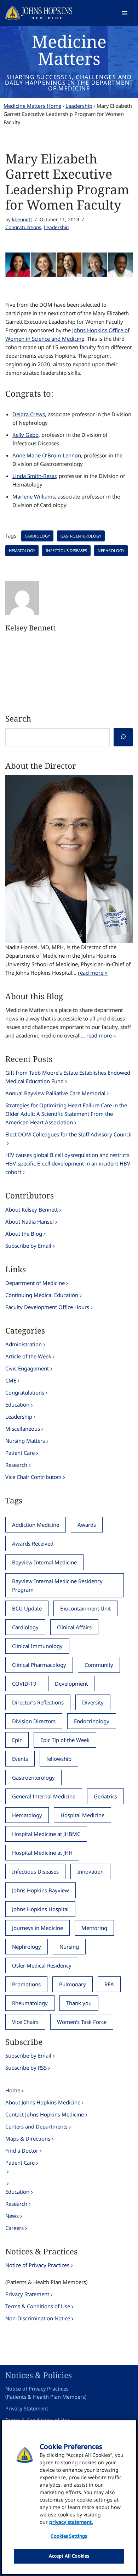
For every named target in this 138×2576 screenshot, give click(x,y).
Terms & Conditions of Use (38, 2306)
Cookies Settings (69, 2536)
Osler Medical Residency (42, 1965)
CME (11, 1380)
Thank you (79, 2003)
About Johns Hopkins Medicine (43, 2102)
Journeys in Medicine (38, 1928)
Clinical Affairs (74, 1627)
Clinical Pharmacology (39, 1665)
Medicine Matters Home (32, 106)
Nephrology (111, 550)
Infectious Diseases (66, 550)
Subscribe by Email (28, 1246)
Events (20, 1759)
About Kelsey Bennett (31, 1209)
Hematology (22, 550)
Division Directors (34, 1721)
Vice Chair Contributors (33, 1477)
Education (17, 1404)
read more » (93, 973)
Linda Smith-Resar (34, 476)
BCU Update (27, 1608)
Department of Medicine (35, 1283)
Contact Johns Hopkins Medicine (45, 2114)
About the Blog (24, 1234)
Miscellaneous (23, 1429)
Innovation (90, 1871)
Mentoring (94, 1928)
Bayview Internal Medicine (44, 1562)
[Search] (123, 737)
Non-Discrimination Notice (38, 2318)
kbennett (22, 219)
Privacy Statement (27, 2294)
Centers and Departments (36, 2126)
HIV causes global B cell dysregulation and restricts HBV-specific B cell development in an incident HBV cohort (68, 1163)
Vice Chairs (25, 2022)
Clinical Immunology (37, 1646)
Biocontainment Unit (85, 1608)
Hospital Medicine (82, 1815)
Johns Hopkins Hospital (40, 1909)
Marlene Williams (34, 496)
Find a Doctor (22, 2151)
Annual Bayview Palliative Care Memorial (55, 1093)
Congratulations (23, 227)
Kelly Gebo (25, 435)
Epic (17, 1740)
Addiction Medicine (36, 1525)
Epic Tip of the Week (65, 1740)
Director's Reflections (38, 1702)
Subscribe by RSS (26, 2068)
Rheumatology (30, 2003)
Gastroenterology (81, 536)
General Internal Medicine (44, 1796)
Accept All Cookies (69, 2556)
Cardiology (37, 536)
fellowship (59, 1759)
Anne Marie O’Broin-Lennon (47, 455)
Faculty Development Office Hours (47, 1307)
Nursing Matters (25, 1441)
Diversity (93, 1702)
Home (13, 2090)
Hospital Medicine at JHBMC (46, 1834)
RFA (109, 1984)
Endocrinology (92, 1721)
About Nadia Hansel (30, 1222)
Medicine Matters (69, 50)
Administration (24, 1344)
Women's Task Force (82, 2022)
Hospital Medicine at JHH (42, 1853)
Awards (87, 1525)
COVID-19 (24, 1684)
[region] (69, 2497)
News (12, 2216)
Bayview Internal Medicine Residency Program (57, 1585)
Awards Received (33, 1543)
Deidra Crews (29, 414)
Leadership (79, 106)
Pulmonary (73, 1984)
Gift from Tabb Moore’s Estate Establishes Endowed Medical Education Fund (68, 1077)
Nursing (69, 1947)
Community (99, 1665)
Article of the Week (28, 1356)
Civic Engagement (27, 1368)
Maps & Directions (28, 2138)
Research (16, 1465)
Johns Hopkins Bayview (41, 1890)
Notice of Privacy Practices (37, 2265)
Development (71, 1684)
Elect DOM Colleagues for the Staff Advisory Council (68, 1134)
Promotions (26, 1984)
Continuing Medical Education (42, 1295)
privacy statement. (71, 2522)
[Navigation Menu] (125, 13)
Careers (15, 2228)
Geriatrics (105, 1796)
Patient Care (20, 1453)
